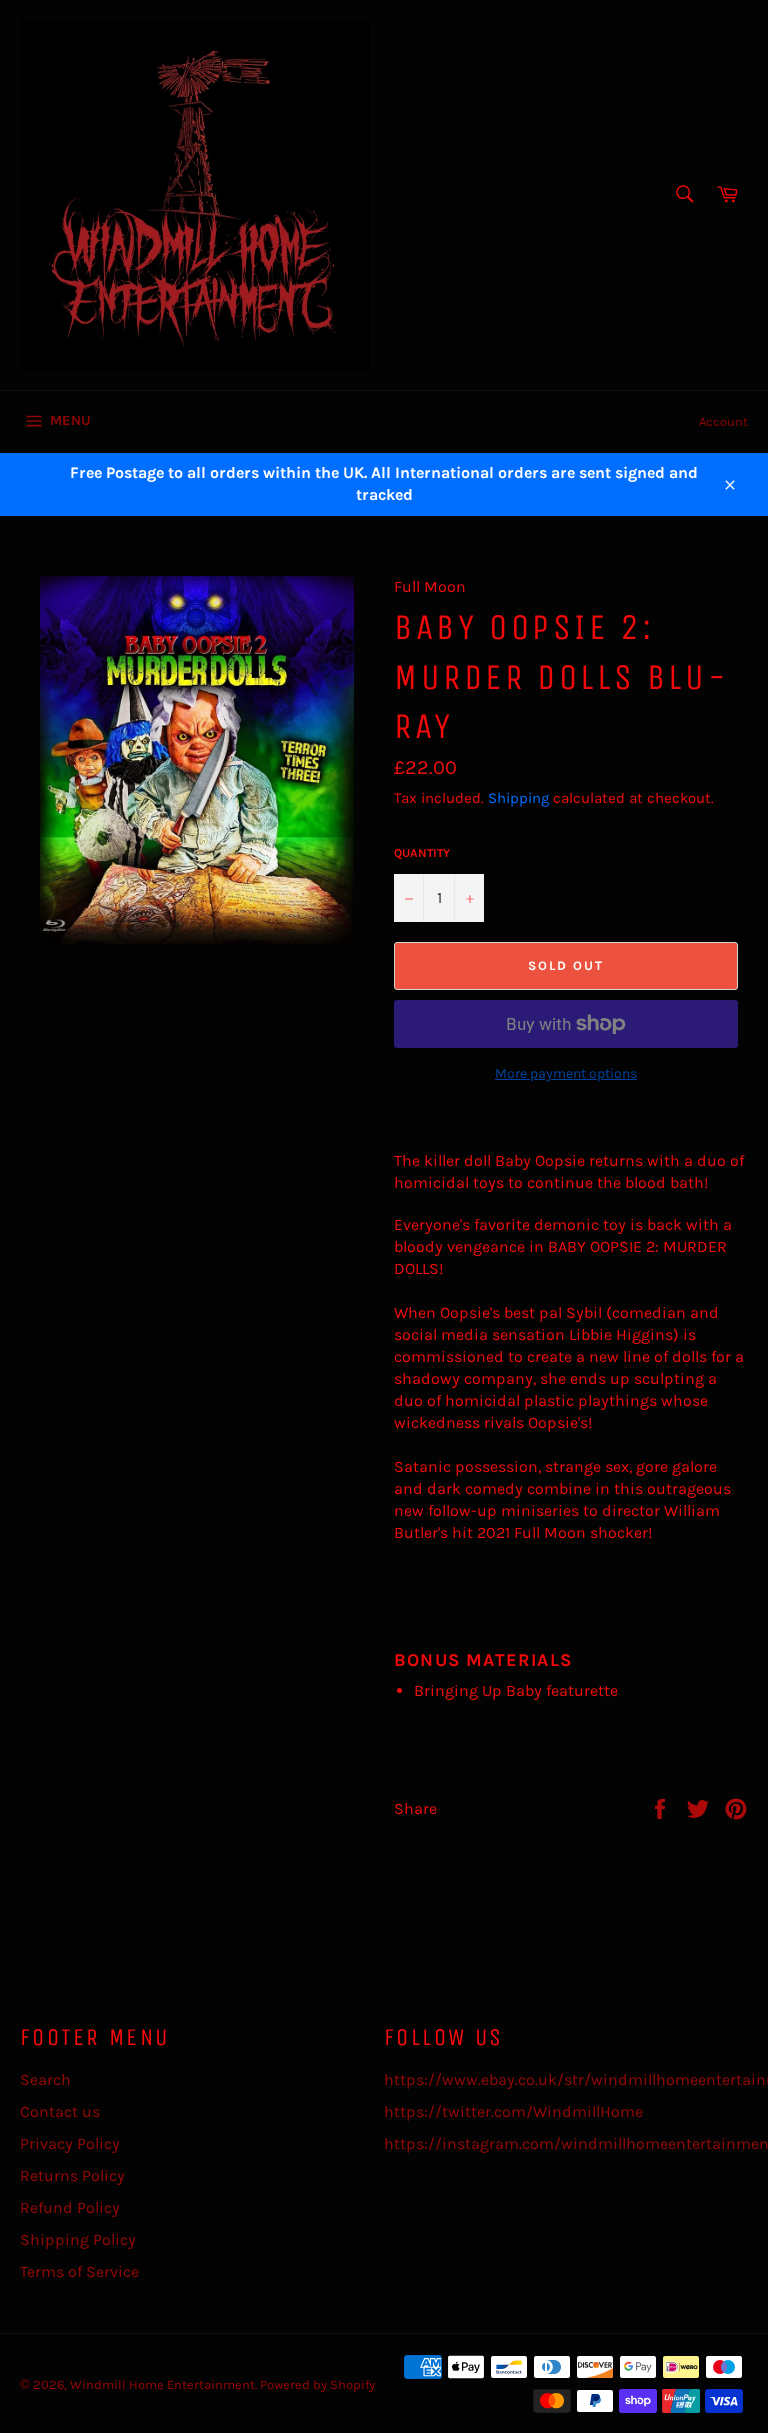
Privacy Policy (70, 2143)
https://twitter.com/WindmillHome (513, 2111)
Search (45, 2079)
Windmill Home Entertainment (162, 2384)
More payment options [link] (566, 1073)
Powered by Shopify (317, 2384)
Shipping (518, 798)
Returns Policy (72, 2175)
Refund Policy (70, 2207)
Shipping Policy (78, 2239)
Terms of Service (79, 2271)
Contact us (60, 2111)
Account (723, 421)
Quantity (422, 853)
